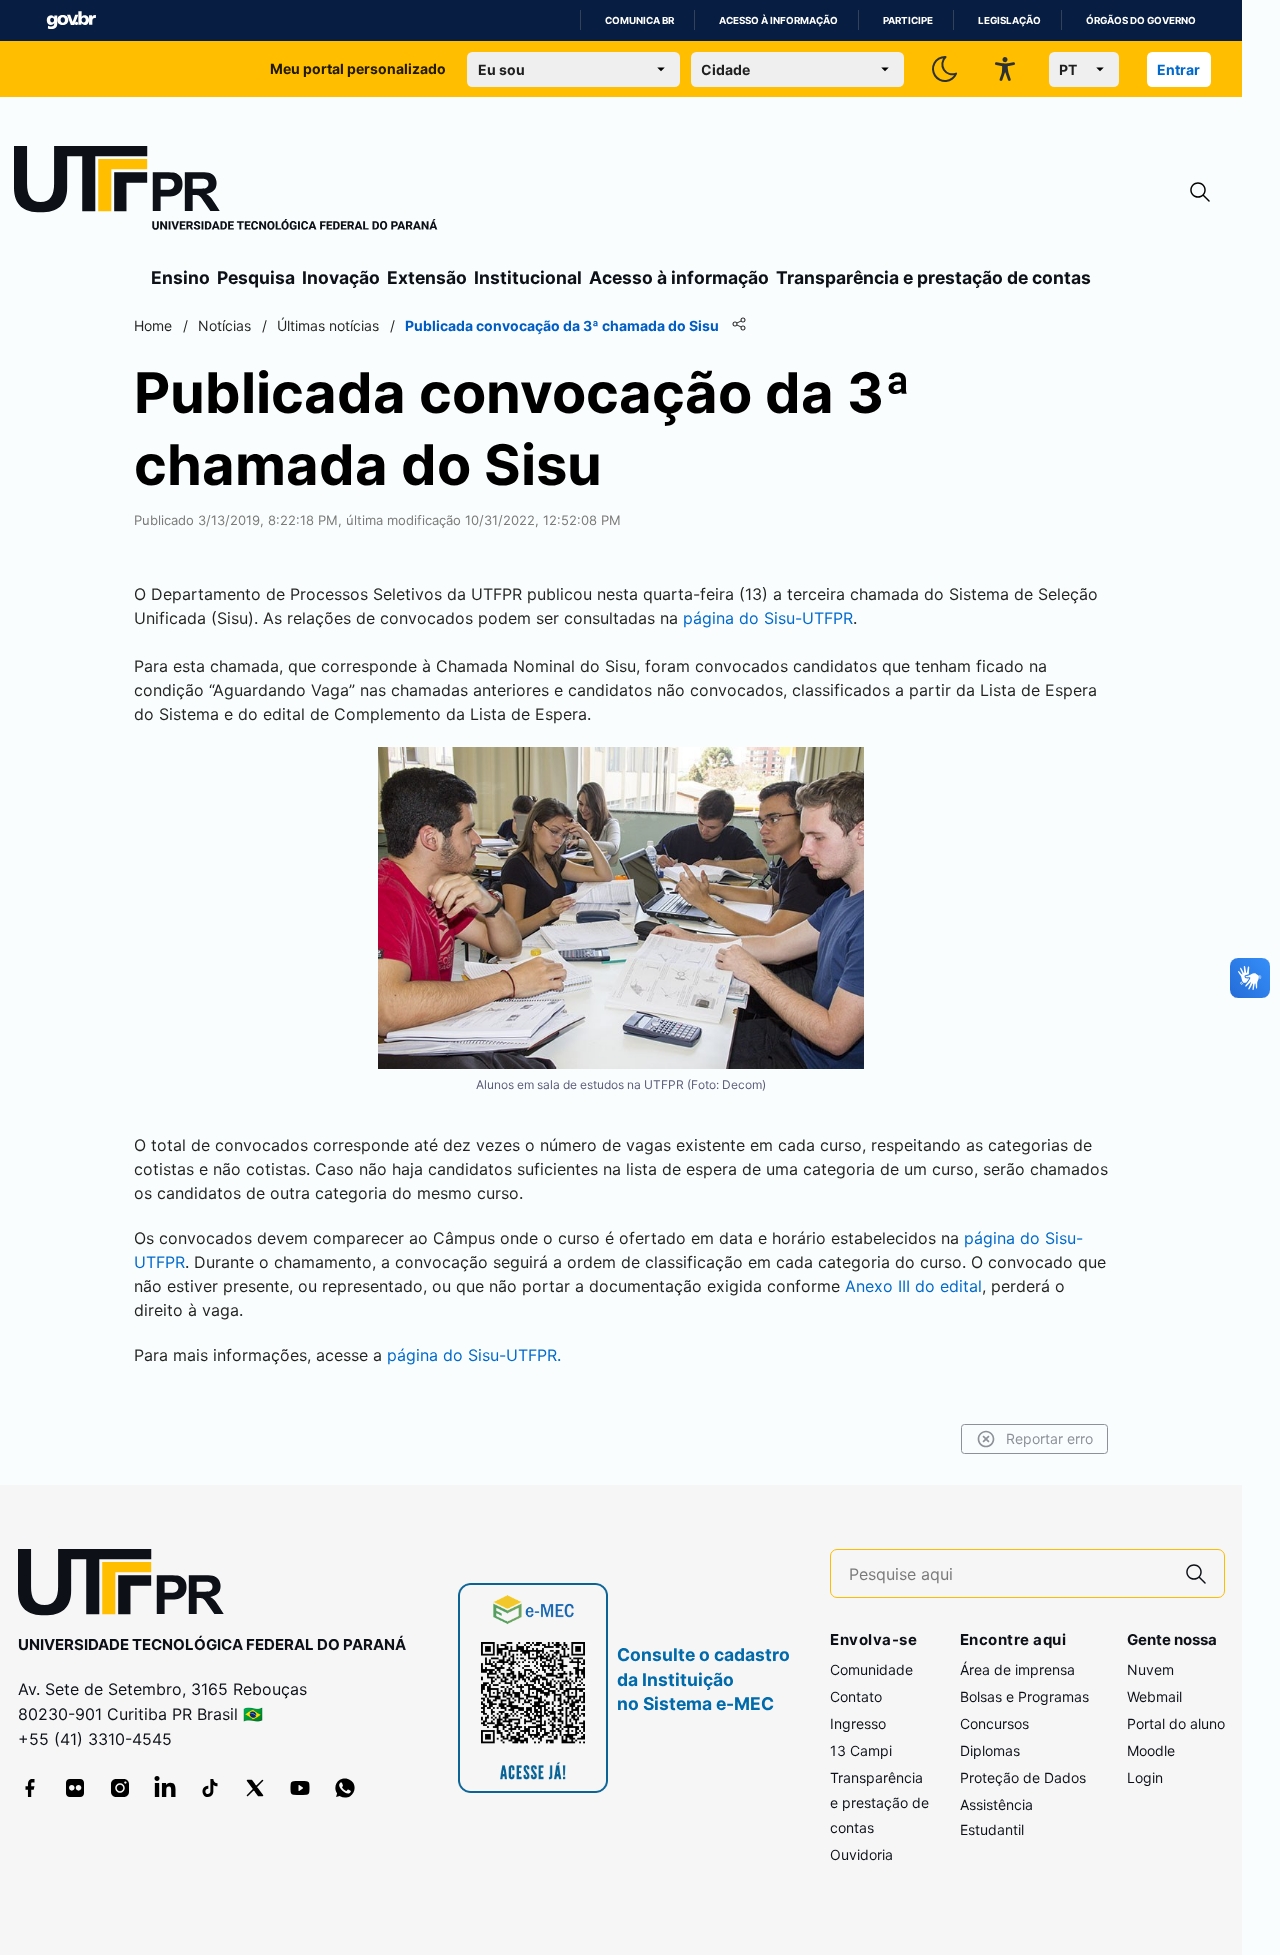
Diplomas (990, 1750)
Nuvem (1150, 1669)
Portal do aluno (1176, 1723)
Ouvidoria (861, 1854)
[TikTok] (210, 1788)
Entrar (1178, 69)
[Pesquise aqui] (1196, 1573)
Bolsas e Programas (1024, 1696)
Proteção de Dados (1023, 1777)
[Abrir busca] (1200, 192)
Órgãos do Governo (1141, 20)
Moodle (1151, 1750)
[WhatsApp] (345, 1788)
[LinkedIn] (165, 1788)
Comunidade (871, 1669)
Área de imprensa (1017, 1669)
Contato (856, 1696)
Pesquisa (256, 277)
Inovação (341, 277)
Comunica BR (639, 20)
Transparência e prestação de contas (933, 277)
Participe (908, 20)
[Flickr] (75, 1788)
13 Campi (861, 1750)
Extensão (427, 277)
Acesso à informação (778, 20)
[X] (255, 1788)
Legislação (1009, 20)
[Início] (226, 192)
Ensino (180, 277)
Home (153, 325)
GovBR (71, 20)
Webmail (1154, 1696)
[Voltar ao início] (128, 1586)
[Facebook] (30, 1788)
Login (1145, 1777)
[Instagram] (120, 1788)
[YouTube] (300, 1788)
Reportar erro (1049, 1438)
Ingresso (858, 1723)
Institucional (528, 277)
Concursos (994, 1723)
